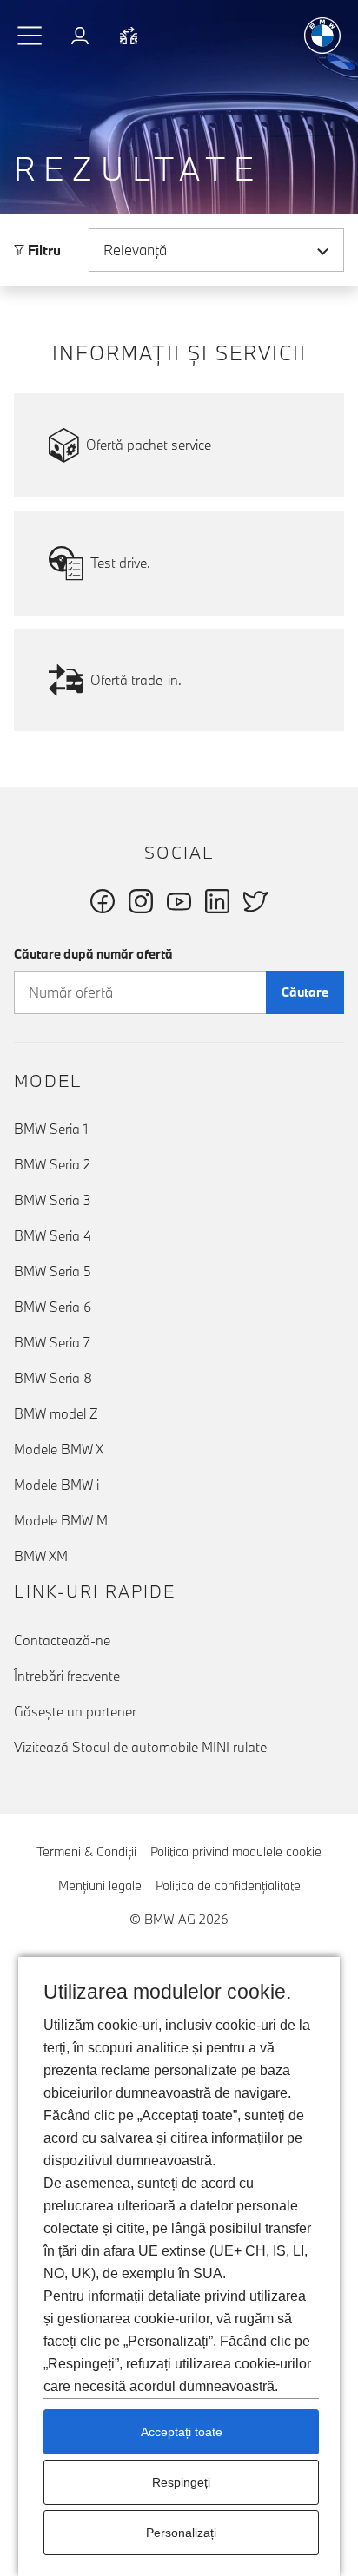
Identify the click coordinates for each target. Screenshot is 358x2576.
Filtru (43, 250)
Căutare (305, 992)
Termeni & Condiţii (86, 1851)
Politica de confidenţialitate (228, 1885)
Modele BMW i (56, 1485)
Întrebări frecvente (67, 1676)
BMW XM (41, 1556)
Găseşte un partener (75, 1711)
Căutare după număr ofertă (93, 954)
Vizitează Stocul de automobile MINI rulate (140, 1747)
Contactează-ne (62, 1640)
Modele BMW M (61, 1520)
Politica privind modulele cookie (236, 1851)
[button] (30, 36)
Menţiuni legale (100, 1885)
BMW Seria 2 (52, 1164)
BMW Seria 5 (53, 1271)
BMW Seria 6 (53, 1307)
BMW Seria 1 (51, 1129)
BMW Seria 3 (53, 1200)
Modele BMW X (59, 1449)
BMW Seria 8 (53, 1378)
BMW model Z (56, 1413)
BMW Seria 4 (53, 1235)
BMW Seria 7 (52, 1342)
